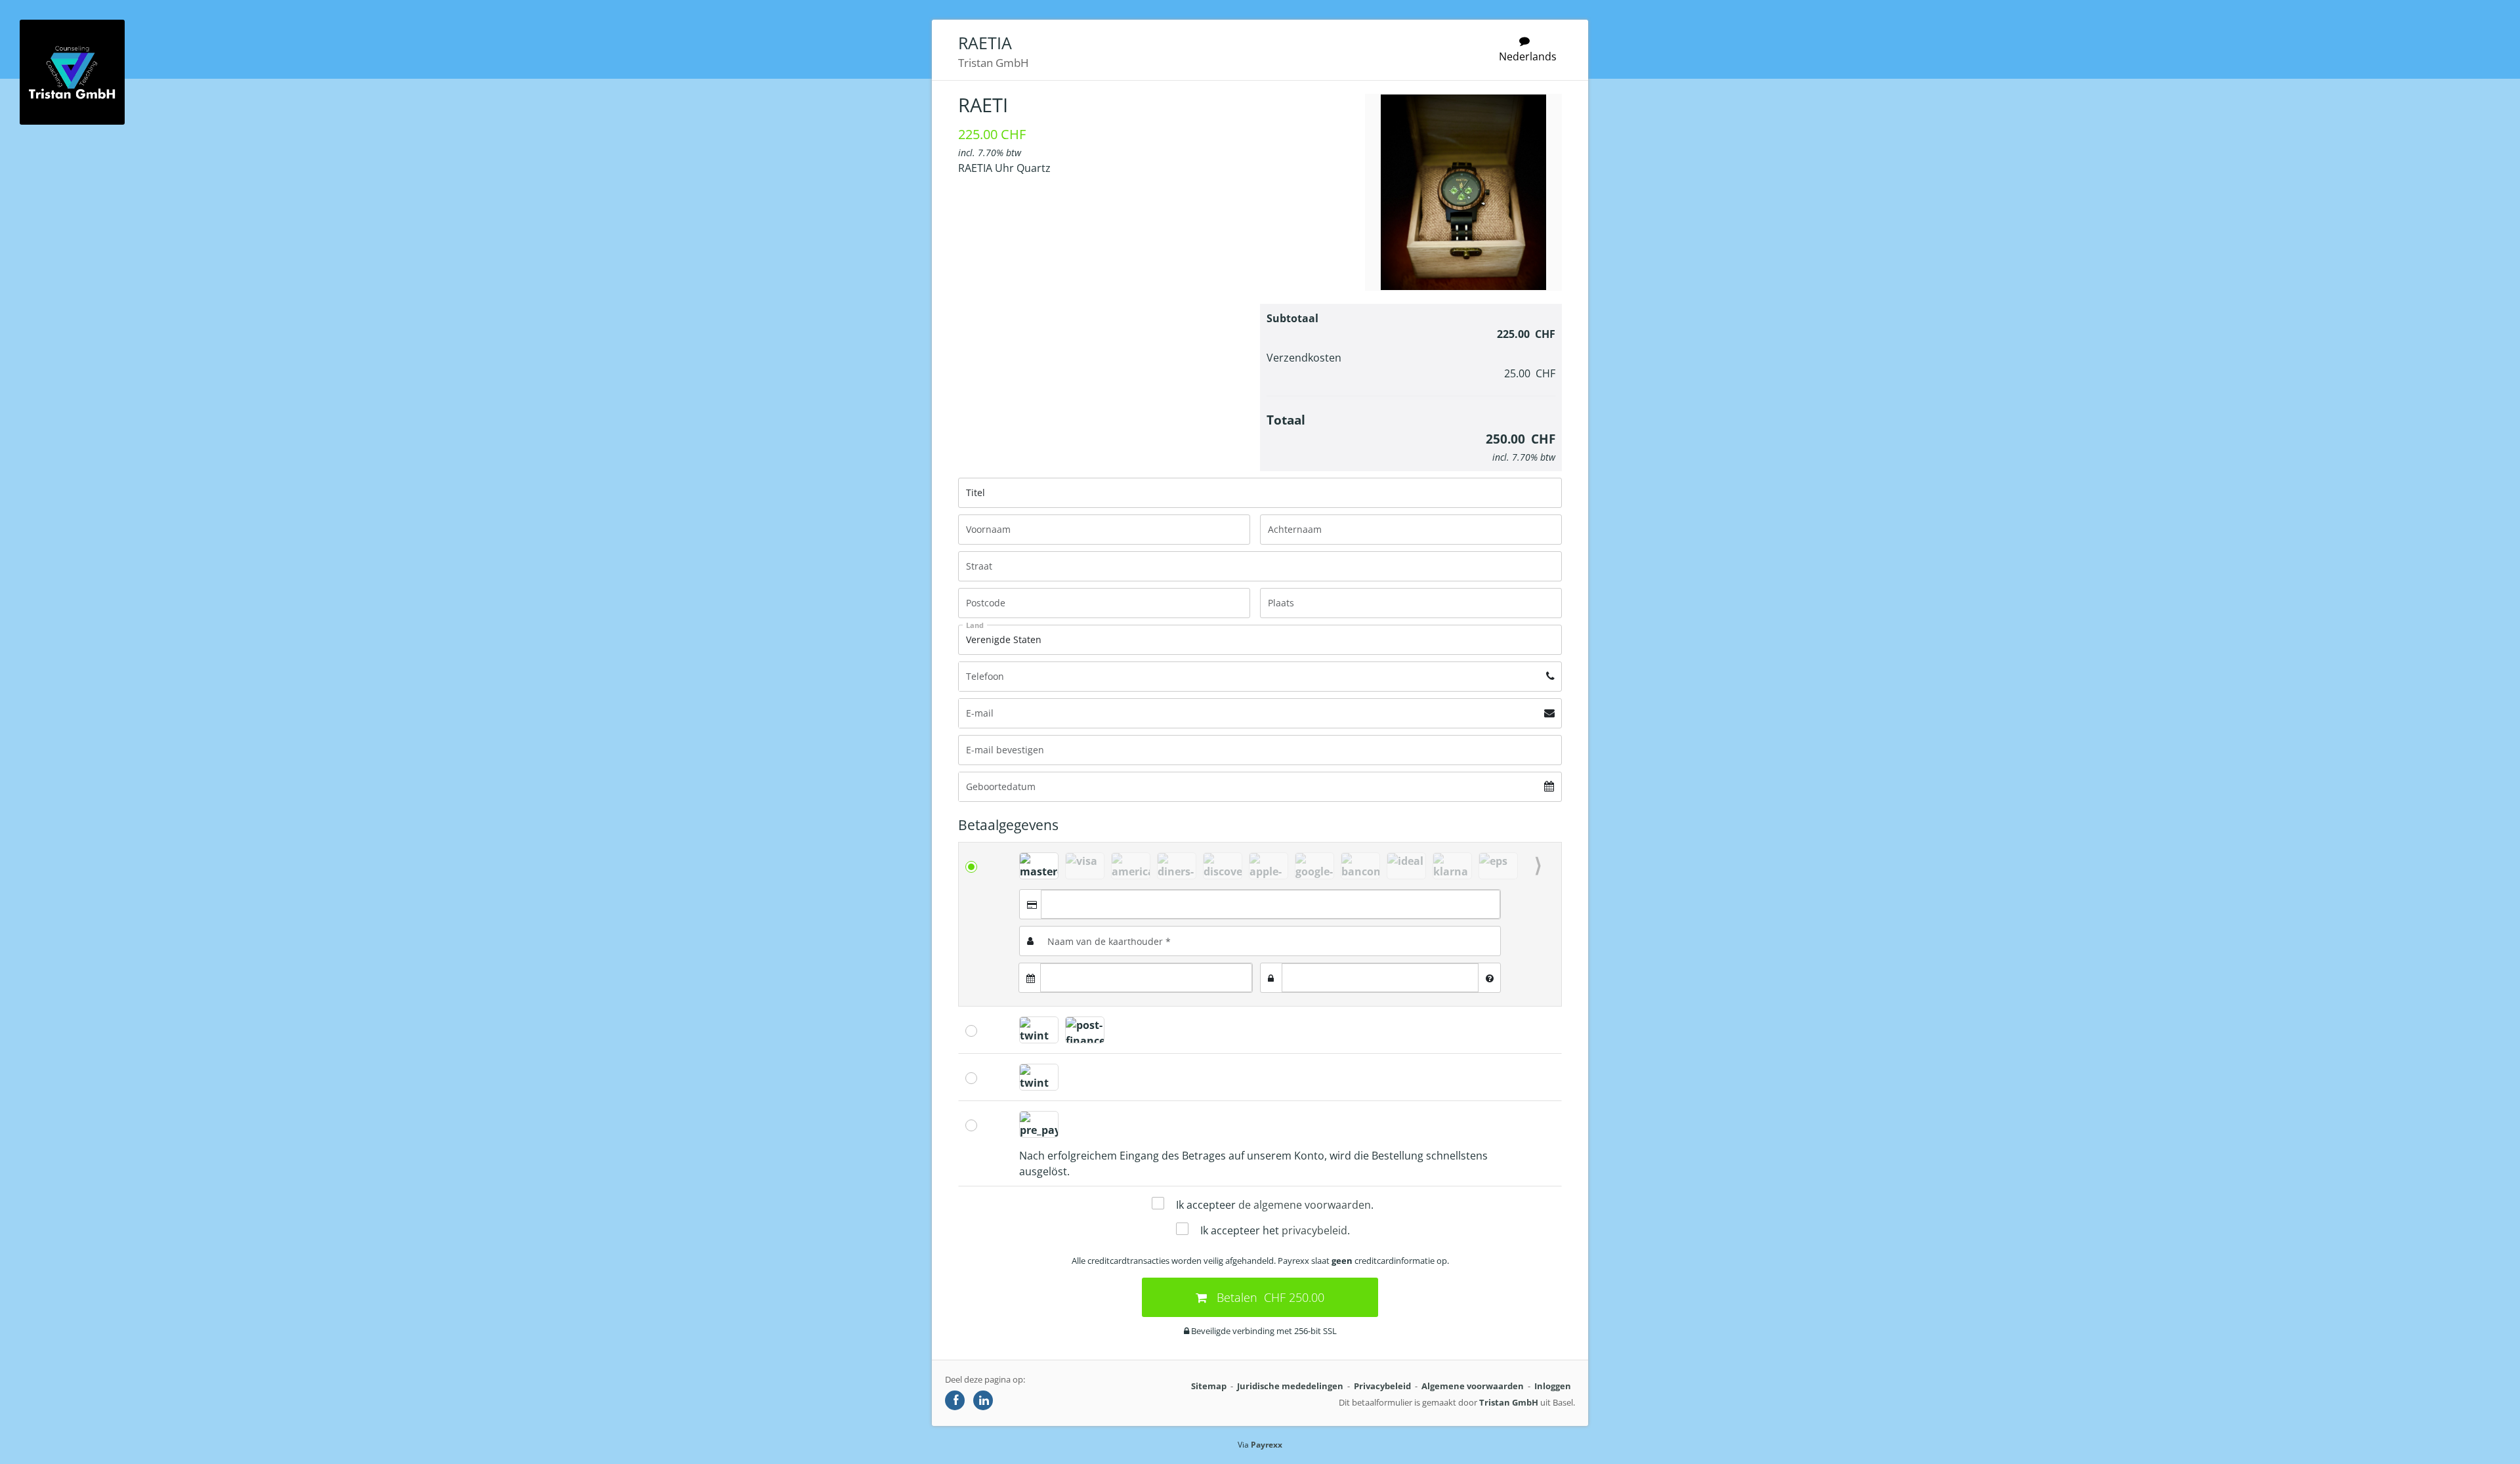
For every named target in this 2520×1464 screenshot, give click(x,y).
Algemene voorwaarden (1473, 1386)
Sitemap (1209, 1386)
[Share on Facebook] (955, 1400)
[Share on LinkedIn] (983, 1400)
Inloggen (1553, 1386)
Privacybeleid (1382, 1386)
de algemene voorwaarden (1305, 1205)
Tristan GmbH (1509, 1402)
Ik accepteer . (1275, 1205)
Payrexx (1267, 1445)
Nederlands (1528, 56)
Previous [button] (1013, 866)
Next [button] (1538, 866)
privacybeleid (1314, 1230)
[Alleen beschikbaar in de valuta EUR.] (1360, 866)
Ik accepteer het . (1275, 1230)
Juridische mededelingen (1290, 1386)
